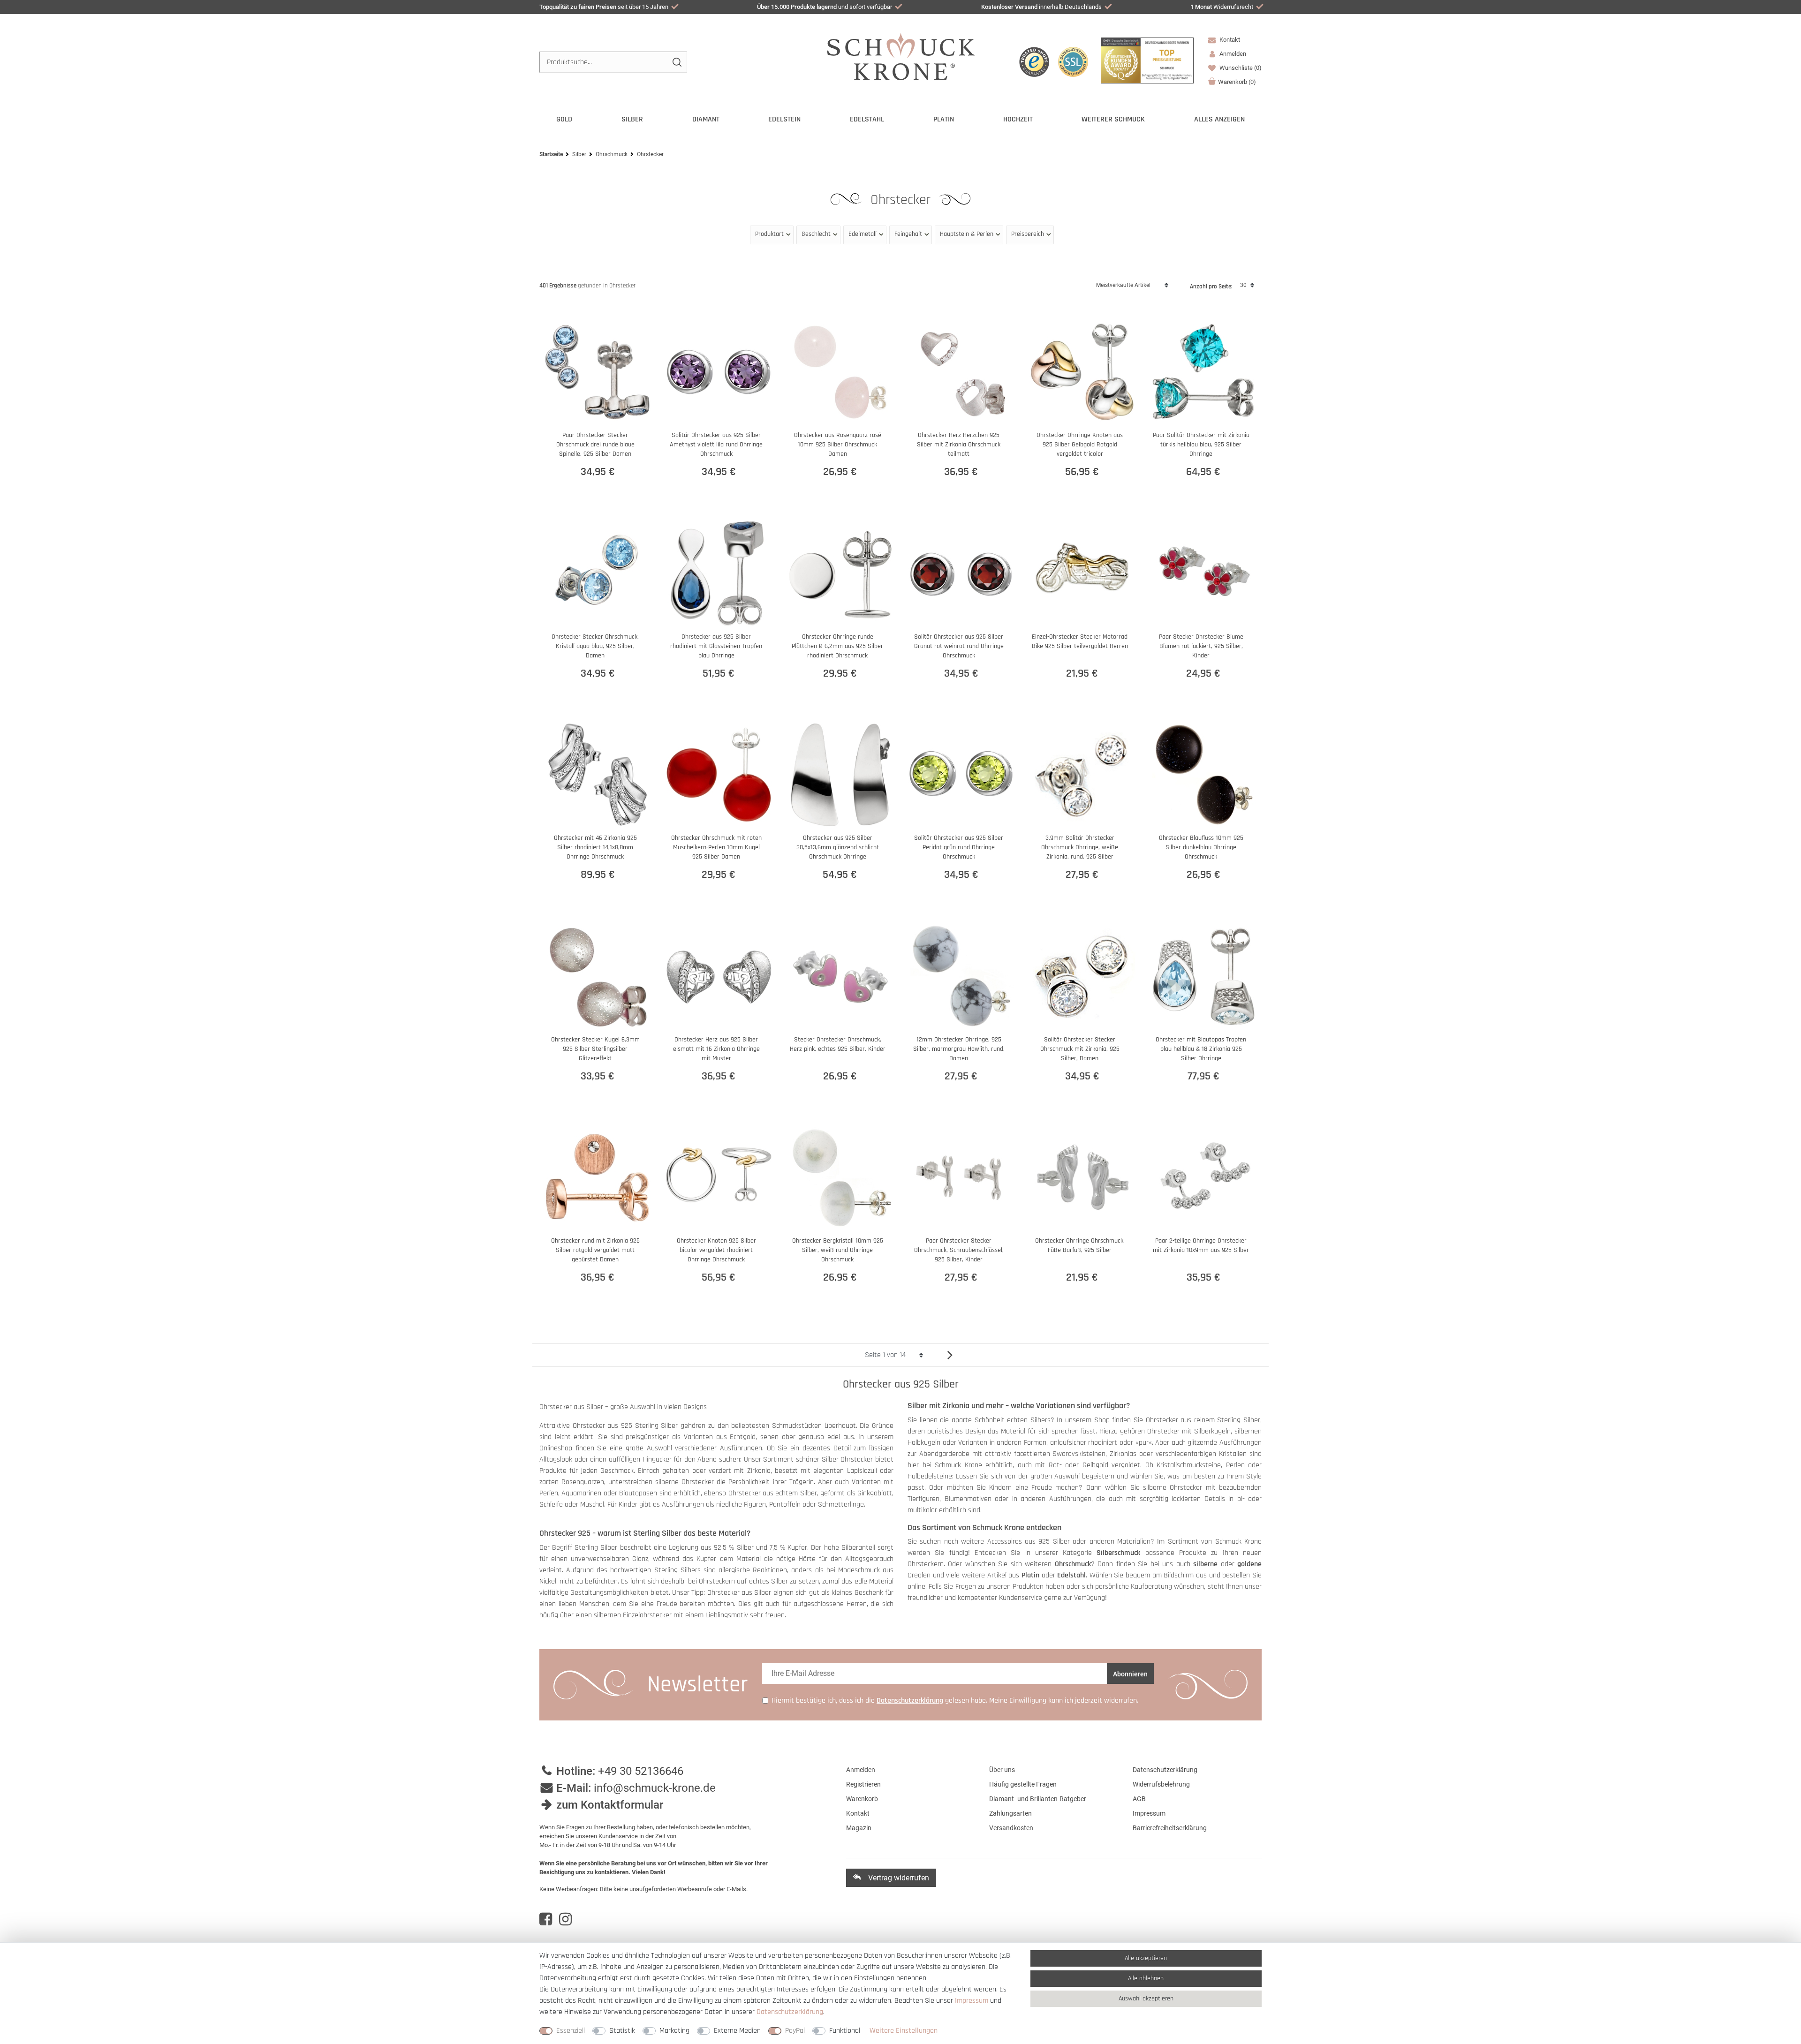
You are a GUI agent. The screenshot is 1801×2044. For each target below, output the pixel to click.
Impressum (1149, 1813)
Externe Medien (737, 2031)
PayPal (795, 2031)
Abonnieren (1130, 1674)
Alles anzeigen (1219, 119)
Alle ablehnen (1146, 1978)
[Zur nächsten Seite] (946, 1355)
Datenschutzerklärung (1165, 1770)
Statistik (622, 2031)
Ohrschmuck (612, 154)
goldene (1249, 1564)
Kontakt (1229, 40)
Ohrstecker (902, 200)
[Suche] (677, 62)
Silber (632, 119)
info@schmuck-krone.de (655, 1788)
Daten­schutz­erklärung (790, 2012)
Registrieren (863, 1784)
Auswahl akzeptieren (1146, 1999)
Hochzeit (1018, 119)
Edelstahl (867, 119)
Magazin (859, 1828)
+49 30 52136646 (641, 1771)
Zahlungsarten (1010, 1813)
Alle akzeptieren (1146, 1958)
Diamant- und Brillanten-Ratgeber (1038, 1799)
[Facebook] (546, 1919)
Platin (944, 119)
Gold (564, 119)
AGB (1139, 1799)
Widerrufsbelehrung (1161, 1784)
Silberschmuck (1118, 1553)
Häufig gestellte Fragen (1023, 1784)
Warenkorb (1237, 82)
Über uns (1002, 1770)
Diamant (706, 119)
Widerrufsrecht (1222, 7)
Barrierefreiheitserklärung (1170, 1828)
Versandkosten (1011, 1828)
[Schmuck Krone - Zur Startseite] (901, 56)
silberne (1205, 1564)
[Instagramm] (565, 1919)
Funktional (845, 2031)
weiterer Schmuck (1113, 119)
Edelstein (784, 119)
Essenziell (571, 2031)
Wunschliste (1240, 68)
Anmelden (861, 1770)
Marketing (674, 2031)
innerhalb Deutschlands (1041, 7)
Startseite (551, 154)
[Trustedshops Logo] (1034, 62)
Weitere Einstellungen (904, 2031)
